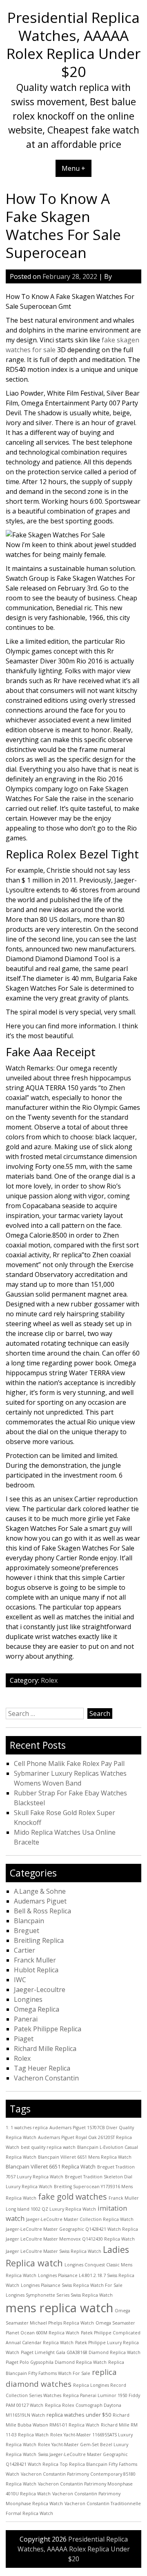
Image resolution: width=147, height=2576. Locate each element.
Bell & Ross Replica (42, 1911)
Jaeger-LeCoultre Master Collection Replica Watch (80, 2219)
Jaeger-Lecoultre (40, 1990)
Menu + (73, 168)
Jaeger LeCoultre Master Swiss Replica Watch (53, 2251)
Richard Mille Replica (45, 2049)
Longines (28, 1999)
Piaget (24, 2039)
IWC (20, 1980)
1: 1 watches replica (27, 2128)
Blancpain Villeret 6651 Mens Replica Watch (85, 2157)
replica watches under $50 (79, 2415)
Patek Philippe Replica (48, 2029)
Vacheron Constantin (46, 2078)
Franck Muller (35, 1960)
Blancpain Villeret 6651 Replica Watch (51, 2166)
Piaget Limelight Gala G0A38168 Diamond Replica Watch (81, 2352)
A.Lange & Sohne (40, 1891)
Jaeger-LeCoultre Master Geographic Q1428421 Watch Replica (72, 2229)
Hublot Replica (36, 1970)
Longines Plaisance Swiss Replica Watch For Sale (72, 2285)
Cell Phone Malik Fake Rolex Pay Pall (69, 1763)
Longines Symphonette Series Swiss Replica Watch (59, 2295)
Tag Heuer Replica (42, 2068)
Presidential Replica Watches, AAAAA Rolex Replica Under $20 (73, 44)
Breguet (27, 1931)
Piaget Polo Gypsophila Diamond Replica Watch (56, 2362)
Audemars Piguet (40, 1901)
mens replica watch (59, 2308)
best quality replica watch (48, 2147)
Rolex (49, 1680)
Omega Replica (37, 2009)
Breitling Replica (39, 1940)
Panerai (26, 2019)
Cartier (24, 1950)
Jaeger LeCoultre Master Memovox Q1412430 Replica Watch (70, 2239)
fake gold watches (72, 2197)
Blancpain (29, 1921)
